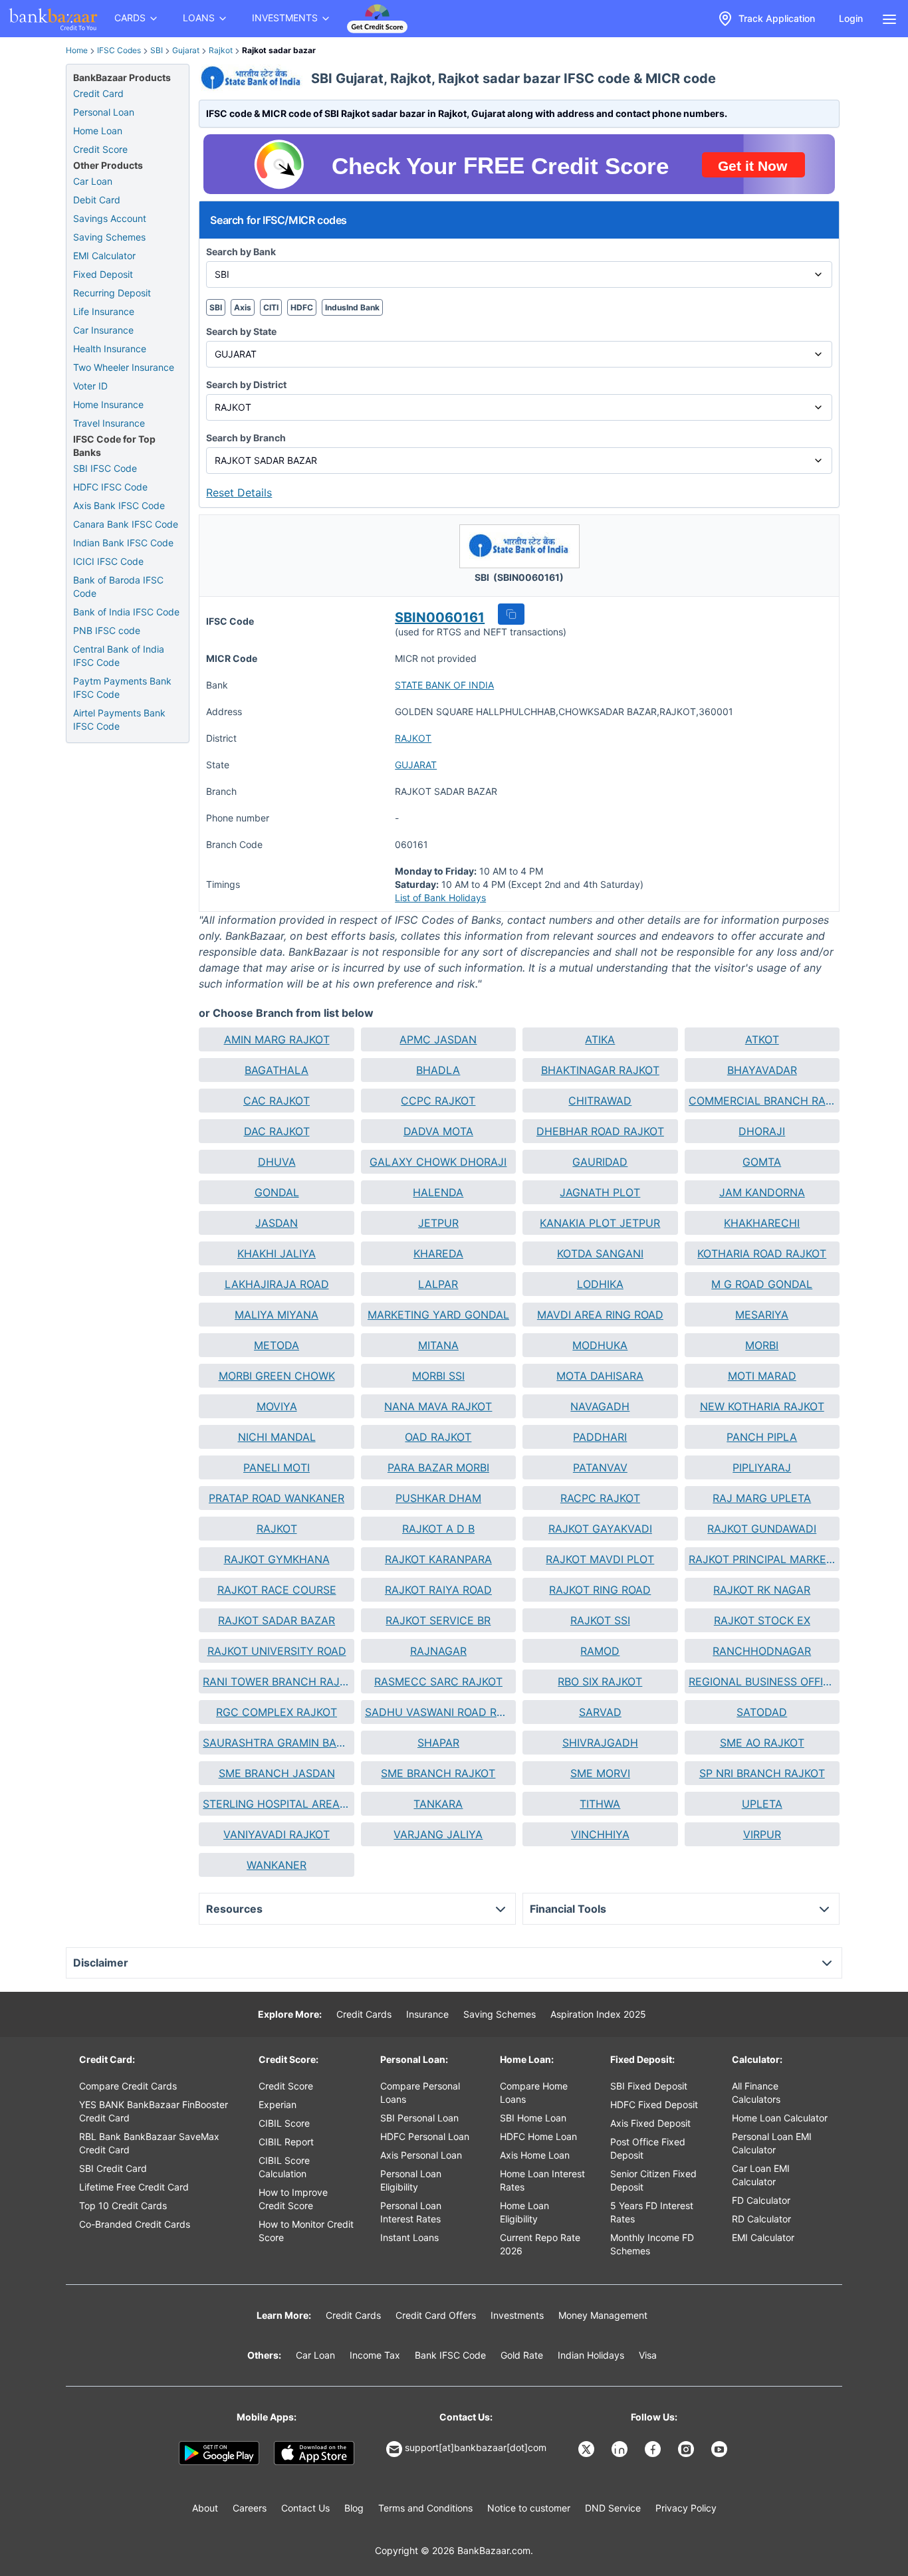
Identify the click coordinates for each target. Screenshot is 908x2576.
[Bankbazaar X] (588, 2449)
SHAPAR (438, 1743)
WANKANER (277, 1865)
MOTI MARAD (762, 1376)
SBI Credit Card (113, 2168)
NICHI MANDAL (277, 1437)
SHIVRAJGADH (600, 1743)
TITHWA (600, 1804)
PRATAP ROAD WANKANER (277, 1498)
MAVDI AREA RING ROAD (600, 1315)
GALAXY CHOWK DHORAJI (438, 1162)
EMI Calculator (104, 256)
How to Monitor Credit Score (306, 2231)
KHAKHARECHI (762, 1223)
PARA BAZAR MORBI (438, 1467)
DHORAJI (762, 1131)
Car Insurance (103, 330)
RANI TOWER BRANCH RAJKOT (276, 1681)
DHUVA (277, 1162)
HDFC (302, 307)
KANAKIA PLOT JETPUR (600, 1223)
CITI (271, 307)
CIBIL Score (284, 2123)
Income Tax (375, 2355)
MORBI (762, 1345)
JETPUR (438, 1223)
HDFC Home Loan (538, 2136)
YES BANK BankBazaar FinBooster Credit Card (154, 2111)
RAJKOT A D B (438, 1529)
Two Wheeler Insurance (124, 367)
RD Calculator (761, 2219)
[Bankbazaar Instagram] (687, 2449)
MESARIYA (762, 1315)
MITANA (438, 1345)
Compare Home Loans (534, 2093)
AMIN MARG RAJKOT (277, 1039)
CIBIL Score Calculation (284, 2167)
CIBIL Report (286, 2142)
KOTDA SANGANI (600, 1253)
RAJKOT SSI (600, 1620)
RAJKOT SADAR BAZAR (277, 1620)
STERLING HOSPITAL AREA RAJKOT (276, 1804)
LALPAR (438, 1284)
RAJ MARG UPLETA (762, 1498)
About (205, 2508)
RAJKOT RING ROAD (600, 1590)
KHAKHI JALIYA (277, 1253)
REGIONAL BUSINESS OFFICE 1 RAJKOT (762, 1681)
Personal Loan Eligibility (411, 2180)
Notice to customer (529, 2508)
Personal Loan (104, 112)
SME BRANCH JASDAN (277, 1773)
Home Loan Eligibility (524, 2212)
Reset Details (239, 492)
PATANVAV (600, 1467)
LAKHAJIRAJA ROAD (277, 1284)
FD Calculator (761, 2200)
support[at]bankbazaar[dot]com (476, 2447)
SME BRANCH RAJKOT (438, 1773)
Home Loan (98, 131)
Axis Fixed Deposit (650, 2123)
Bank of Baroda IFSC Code (118, 587)
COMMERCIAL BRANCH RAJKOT (762, 1101)
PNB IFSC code (107, 630)
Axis (243, 307)
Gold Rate (522, 2355)
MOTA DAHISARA (600, 1376)
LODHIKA (600, 1284)
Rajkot (221, 50)
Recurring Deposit (112, 293)
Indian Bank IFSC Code (123, 543)
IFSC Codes (119, 50)
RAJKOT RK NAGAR (762, 1590)
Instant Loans (409, 2237)
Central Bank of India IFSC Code (119, 656)
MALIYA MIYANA (277, 1315)
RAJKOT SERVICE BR (438, 1620)
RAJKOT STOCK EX (762, 1620)
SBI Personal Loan (419, 2118)
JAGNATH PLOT (600, 1192)
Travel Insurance (109, 423)
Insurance (427, 2014)
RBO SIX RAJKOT (600, 1681)
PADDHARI (600, 1437)
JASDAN (277, 1223)
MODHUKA (600, 1345)
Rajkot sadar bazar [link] (279, 50)
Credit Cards (364, 2014)
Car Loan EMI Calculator (761, 2175)
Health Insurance (110, 349)
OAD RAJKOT (438, 1437)
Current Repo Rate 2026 (540, 2244)
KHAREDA (438, 1253)
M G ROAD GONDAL (762, 1284)
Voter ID (90, 386)
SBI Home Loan (533, 2118)
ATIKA (600, 1039)
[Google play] (219, 2453)
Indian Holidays (591, 2355)
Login (851, 18)
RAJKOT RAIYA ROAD (438, 1590)
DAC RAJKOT (277, 1131)
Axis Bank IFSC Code (119, 505)
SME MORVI (600, 1773)
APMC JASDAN (438, 1039)
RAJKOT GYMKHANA (277, 1559)
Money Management (603, 2315)
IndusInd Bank (352, 307)
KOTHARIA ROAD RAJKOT (762, 1253)
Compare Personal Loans (420, 2093)
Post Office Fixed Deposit (648, 2148)
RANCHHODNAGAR (762, 1651)
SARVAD (600, 1712)
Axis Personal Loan (421, 2155)
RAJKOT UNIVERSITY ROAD (277, 1651)
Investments (517, 2315)
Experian (278, 2104)
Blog (354, 2508)
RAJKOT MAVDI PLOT (600, 1559)
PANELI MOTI (277, 1467)
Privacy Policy (686, 2508)
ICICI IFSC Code (108, 561)
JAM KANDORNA (762, 1192)
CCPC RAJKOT (438, 1101)
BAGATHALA (277, 1070)
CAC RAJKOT (277, 1101)
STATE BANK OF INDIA (444, 685)
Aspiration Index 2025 (598, 2014)
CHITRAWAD (600, 1101)
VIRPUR (762, 1834)
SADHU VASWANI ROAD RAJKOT (438, 1712)
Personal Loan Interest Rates (411, 2212)
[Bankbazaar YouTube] (721, 2449)
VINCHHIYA (600, 1834)
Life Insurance (104, 311)
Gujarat (186, 50)
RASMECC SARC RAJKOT (438, 1681)
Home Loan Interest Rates (542, 2180)
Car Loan (93, 181)
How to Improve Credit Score (293, 2199)
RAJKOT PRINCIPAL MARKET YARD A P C (762, 1559)
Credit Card (98, 93)
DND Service (613, 2508)
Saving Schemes (109, 237)
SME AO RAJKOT (762, 1743)
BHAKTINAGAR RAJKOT (600, 1070)
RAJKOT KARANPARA (438, 1559)
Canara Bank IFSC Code (126, 524)
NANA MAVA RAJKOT (438, 1406)
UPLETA (762, 1804)
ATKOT (762, 1039)
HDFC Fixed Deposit (654, 2104)
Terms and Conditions (425, 2508)
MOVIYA (277, 1406)
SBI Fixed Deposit (649, 2086)
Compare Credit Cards (128, 2086)
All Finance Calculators (756, 2093)
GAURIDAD (600, 1162)
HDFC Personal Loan (425, 2136)
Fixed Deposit (103, 274)
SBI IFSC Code (105, 468)
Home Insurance (108, 404)
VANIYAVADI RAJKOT (277, 1834)
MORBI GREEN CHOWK (277, 1376)
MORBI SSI (438, 1376)
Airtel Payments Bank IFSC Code (119, 719)
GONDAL (277, 1192)
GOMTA (762, 1162)
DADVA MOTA (438, 1131)
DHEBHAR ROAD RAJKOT (600, 1131)
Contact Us (305, 2508)
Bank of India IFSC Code (126, 612)
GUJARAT (416, 765)
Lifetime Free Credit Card (134, 2187)
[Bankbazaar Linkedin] (621, 2449)
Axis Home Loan (535, 2155)
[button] (511, 614)
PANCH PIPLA (762, 1437)
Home (77, 50)
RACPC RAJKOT (600, 1498)
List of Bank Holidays (440, 898)
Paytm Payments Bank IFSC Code (122, 688)
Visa (648, 2355)
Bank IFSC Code (450, 2355)
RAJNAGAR (438, 1651)
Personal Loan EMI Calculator (772, 2143)
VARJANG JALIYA (438, 1834)
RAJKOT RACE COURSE (277, 1590)
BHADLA (438, 1070)
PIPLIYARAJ (762, 1467)
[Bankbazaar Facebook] (654, 2449)
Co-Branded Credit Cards (135, 2224)
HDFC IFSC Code (110, 487)
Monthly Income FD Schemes (652, 2244)
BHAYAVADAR (762, 1070)
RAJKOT (413, 738)
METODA (277, 1345)
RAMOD (600, 1651)
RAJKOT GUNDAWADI (762, 1529)
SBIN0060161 (440, 617)
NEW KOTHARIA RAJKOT (762, 1406)
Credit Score (100, 149)
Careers (250, 2508)
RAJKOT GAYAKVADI (600, 1529)
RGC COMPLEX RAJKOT (277, 1712)
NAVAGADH (600, 1406)
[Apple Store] (314, 2453)
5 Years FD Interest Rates (652, 2212)
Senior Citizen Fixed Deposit (653, 2180)
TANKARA (438, 1804)
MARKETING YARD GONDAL (438, 1315)
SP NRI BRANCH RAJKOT (762, 1773)
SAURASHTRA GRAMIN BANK (276, 1743)
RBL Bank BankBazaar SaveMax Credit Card (149, 2143)
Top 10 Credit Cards (123, 2205)
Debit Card (97, 200)
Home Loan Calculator (780, 2118)
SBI (157, 50)
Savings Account (110, 218)
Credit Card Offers (436, 2315)
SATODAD (762, 1712)
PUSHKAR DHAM (438, 1498)
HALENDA (438, 1192)
